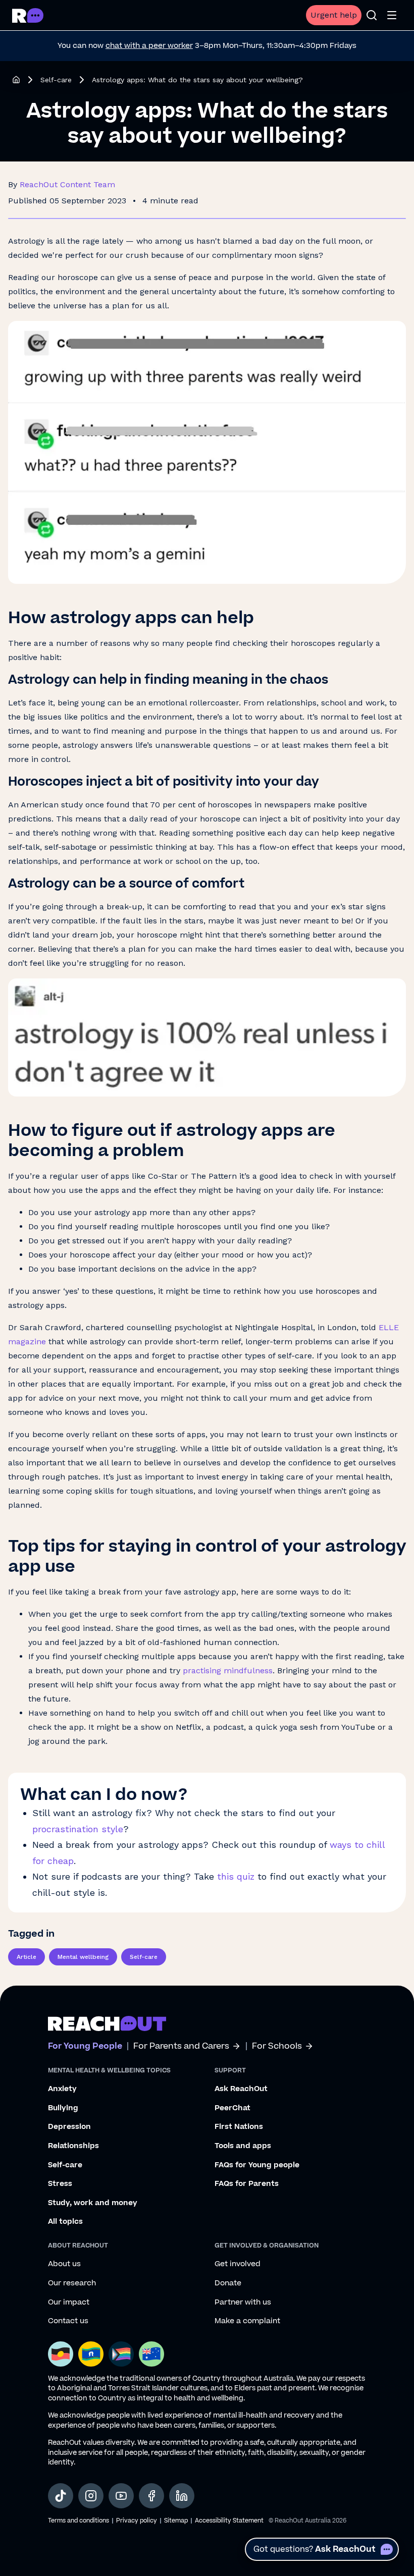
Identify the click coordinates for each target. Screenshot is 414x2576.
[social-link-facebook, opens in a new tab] (151, 2496)
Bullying (63, 2108)
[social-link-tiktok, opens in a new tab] (61, 2496)
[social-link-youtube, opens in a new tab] (121, 2496)
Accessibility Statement (229, 2521)
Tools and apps (243, 2146)
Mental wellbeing (83, 1957)
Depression (69, 2127)
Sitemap (176, 2521)
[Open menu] (392, 15)
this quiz (236, 1876)
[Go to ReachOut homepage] (28, 15)
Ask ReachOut (241, 2089)
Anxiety (62, 2089)
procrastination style (78, 1829)
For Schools (277, 2046)
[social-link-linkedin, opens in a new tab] (182, 2496)
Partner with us (243, 2303)
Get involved (238, 2264)
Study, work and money (93, 2203)
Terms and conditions (79, 2521)
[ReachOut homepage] (16, 80)
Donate (228, 2283)
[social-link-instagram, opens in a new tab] (91, 2496)
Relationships (73, 2146)
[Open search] (372, 15)
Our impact (69, 2303)
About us (64, 2264)
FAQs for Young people (257, 2165)
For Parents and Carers (181, 2046)
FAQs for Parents (247, 2184)
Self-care (56, 80)
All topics (65, 2222)
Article (27, 1957)
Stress (60, 2184)
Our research (72, 2283)
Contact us (68, 2321)
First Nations (239, 2127)
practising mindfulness (228, 1670)
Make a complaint (247, 2321)
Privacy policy (137, 2521)
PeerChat (232, 2108)
